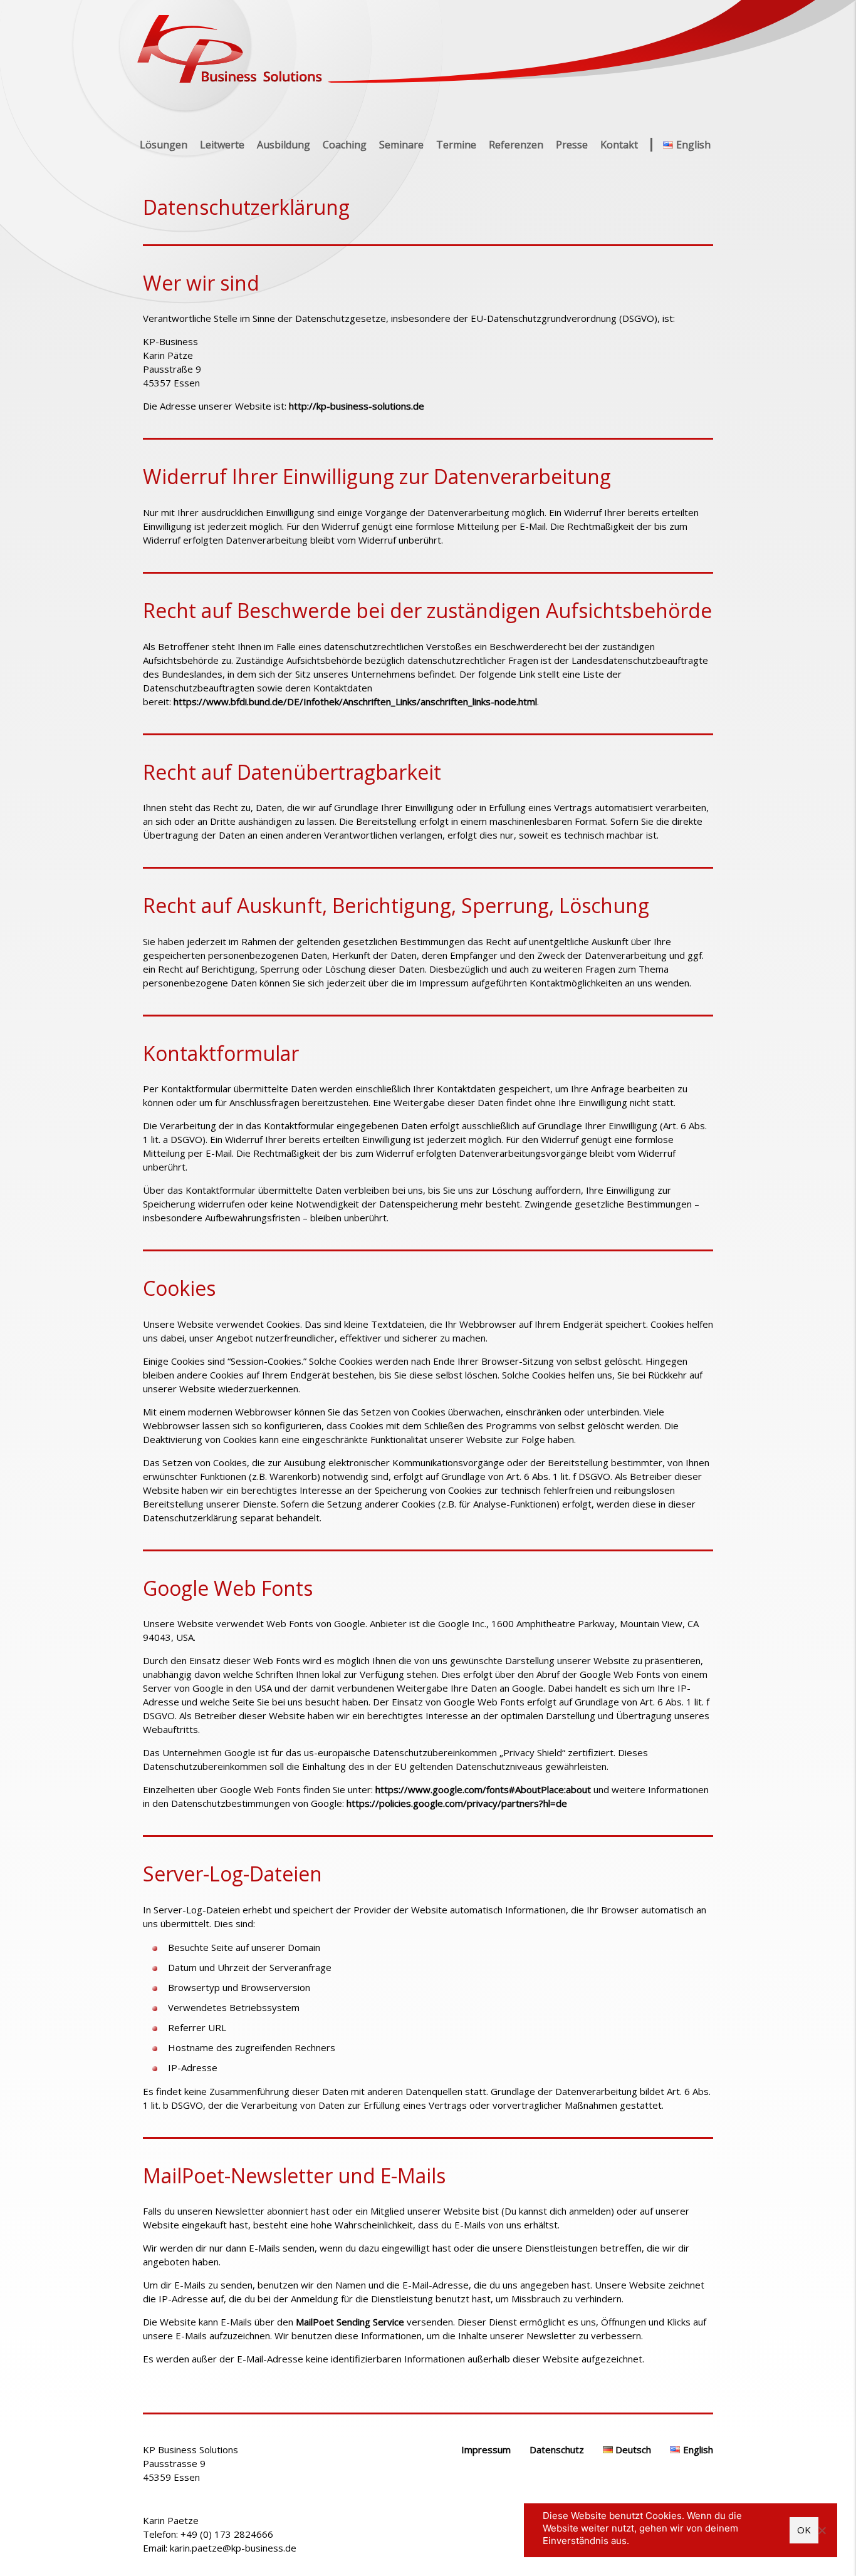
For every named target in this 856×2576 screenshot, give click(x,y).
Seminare (401, 145)
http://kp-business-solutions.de (357, 406)
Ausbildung (284, 145)
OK (804, 2530)
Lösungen (164, 145)
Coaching (345, 145)
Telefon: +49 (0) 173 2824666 (208, 2534)
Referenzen (516, 145)
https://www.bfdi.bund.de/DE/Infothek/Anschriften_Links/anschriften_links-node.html (355, 701)
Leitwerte (222, 145)
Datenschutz (557, 2449)
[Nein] (822, 2530)
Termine (456, 145)
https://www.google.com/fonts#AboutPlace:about (483, 1789)
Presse (572, 145)
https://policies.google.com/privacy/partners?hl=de (457, 1803)
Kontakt (619, 145)
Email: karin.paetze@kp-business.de (220, 2548)
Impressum (486, 2449)
